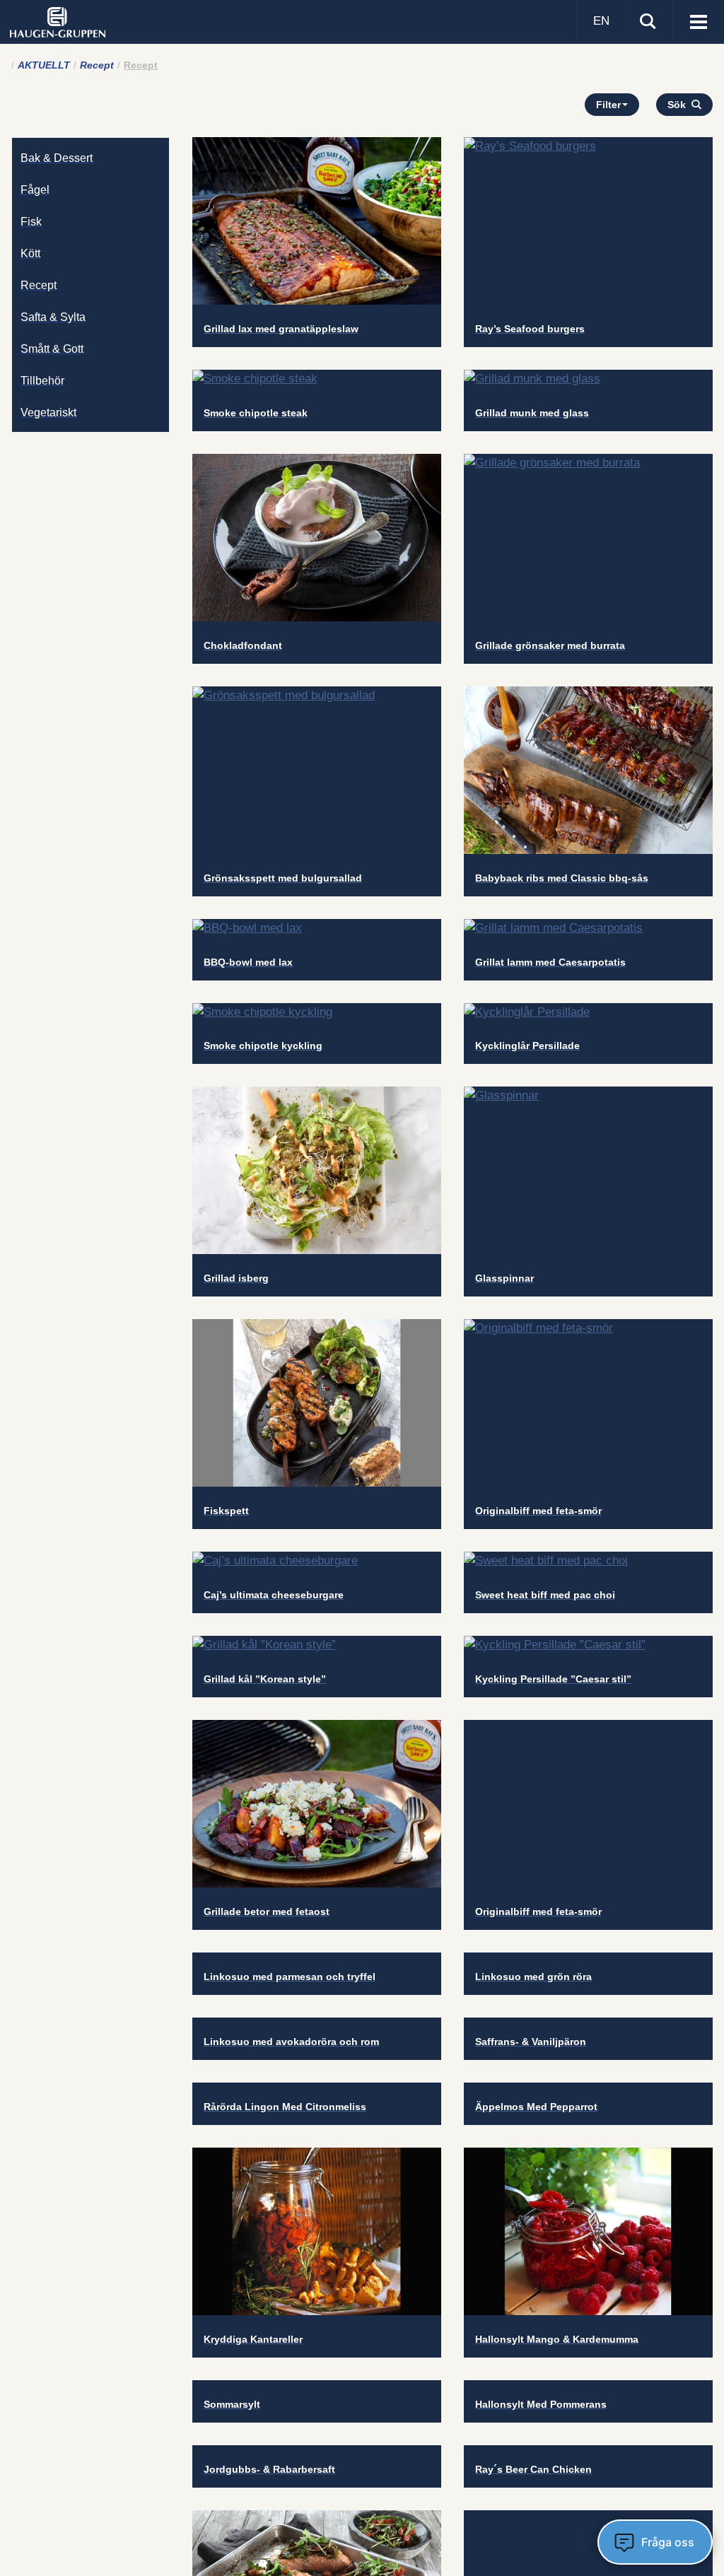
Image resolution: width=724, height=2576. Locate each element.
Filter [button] (608, 105)
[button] (684, 105)
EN (601, 21)
